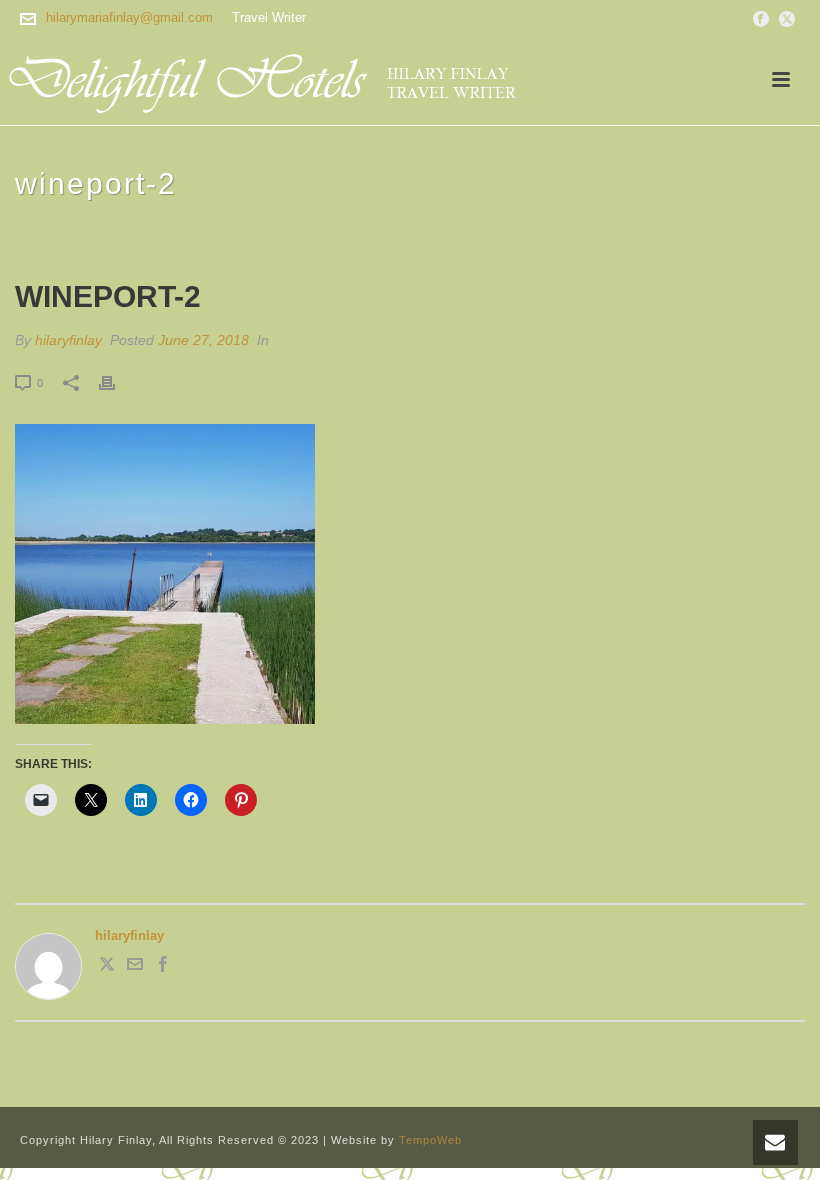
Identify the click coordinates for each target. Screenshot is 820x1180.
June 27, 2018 (203, 340)
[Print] (117, 383)
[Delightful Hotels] (275, 80)
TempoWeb (430, 1140)
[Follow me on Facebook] (163, 967)
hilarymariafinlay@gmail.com (129, 17)
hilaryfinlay (68, 340)
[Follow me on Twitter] (107, 967)
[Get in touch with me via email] (135, 967)
